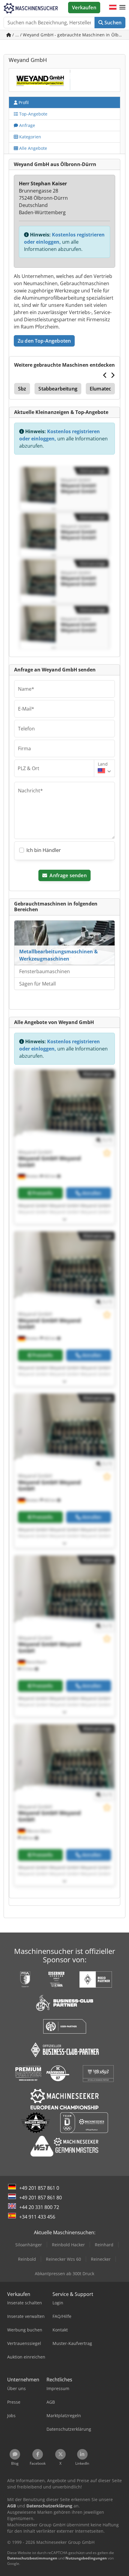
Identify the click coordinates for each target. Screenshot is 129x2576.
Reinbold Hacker (68, 2245)
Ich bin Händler (44, 850)
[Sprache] (113, 8)
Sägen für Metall (37, 984)
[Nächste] (113, 375)
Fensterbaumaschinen (45, 971)
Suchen (112, 23)
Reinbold (27, 2259)
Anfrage (27, 125)
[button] (122, 8)
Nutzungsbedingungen (86, 2558)
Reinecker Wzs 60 (63, 2259)
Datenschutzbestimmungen (32, 2558)
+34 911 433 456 (37, 2217)
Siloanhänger (29, 2245)
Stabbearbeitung (58, 389)
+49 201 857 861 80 (40, 2198)
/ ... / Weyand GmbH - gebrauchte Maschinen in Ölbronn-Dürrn (68, 35)
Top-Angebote (33, 114)
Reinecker (101, 2259)
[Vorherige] (105, 375)
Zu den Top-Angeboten (44, 341)
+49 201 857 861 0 (39, 2188)
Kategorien (30, 137)
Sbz (22, 389)
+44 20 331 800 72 (39, 2207)
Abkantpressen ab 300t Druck (64, 2274)
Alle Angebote (33, 148)
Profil (23, 102)
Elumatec (100, 389)
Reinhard (104, 2245)
